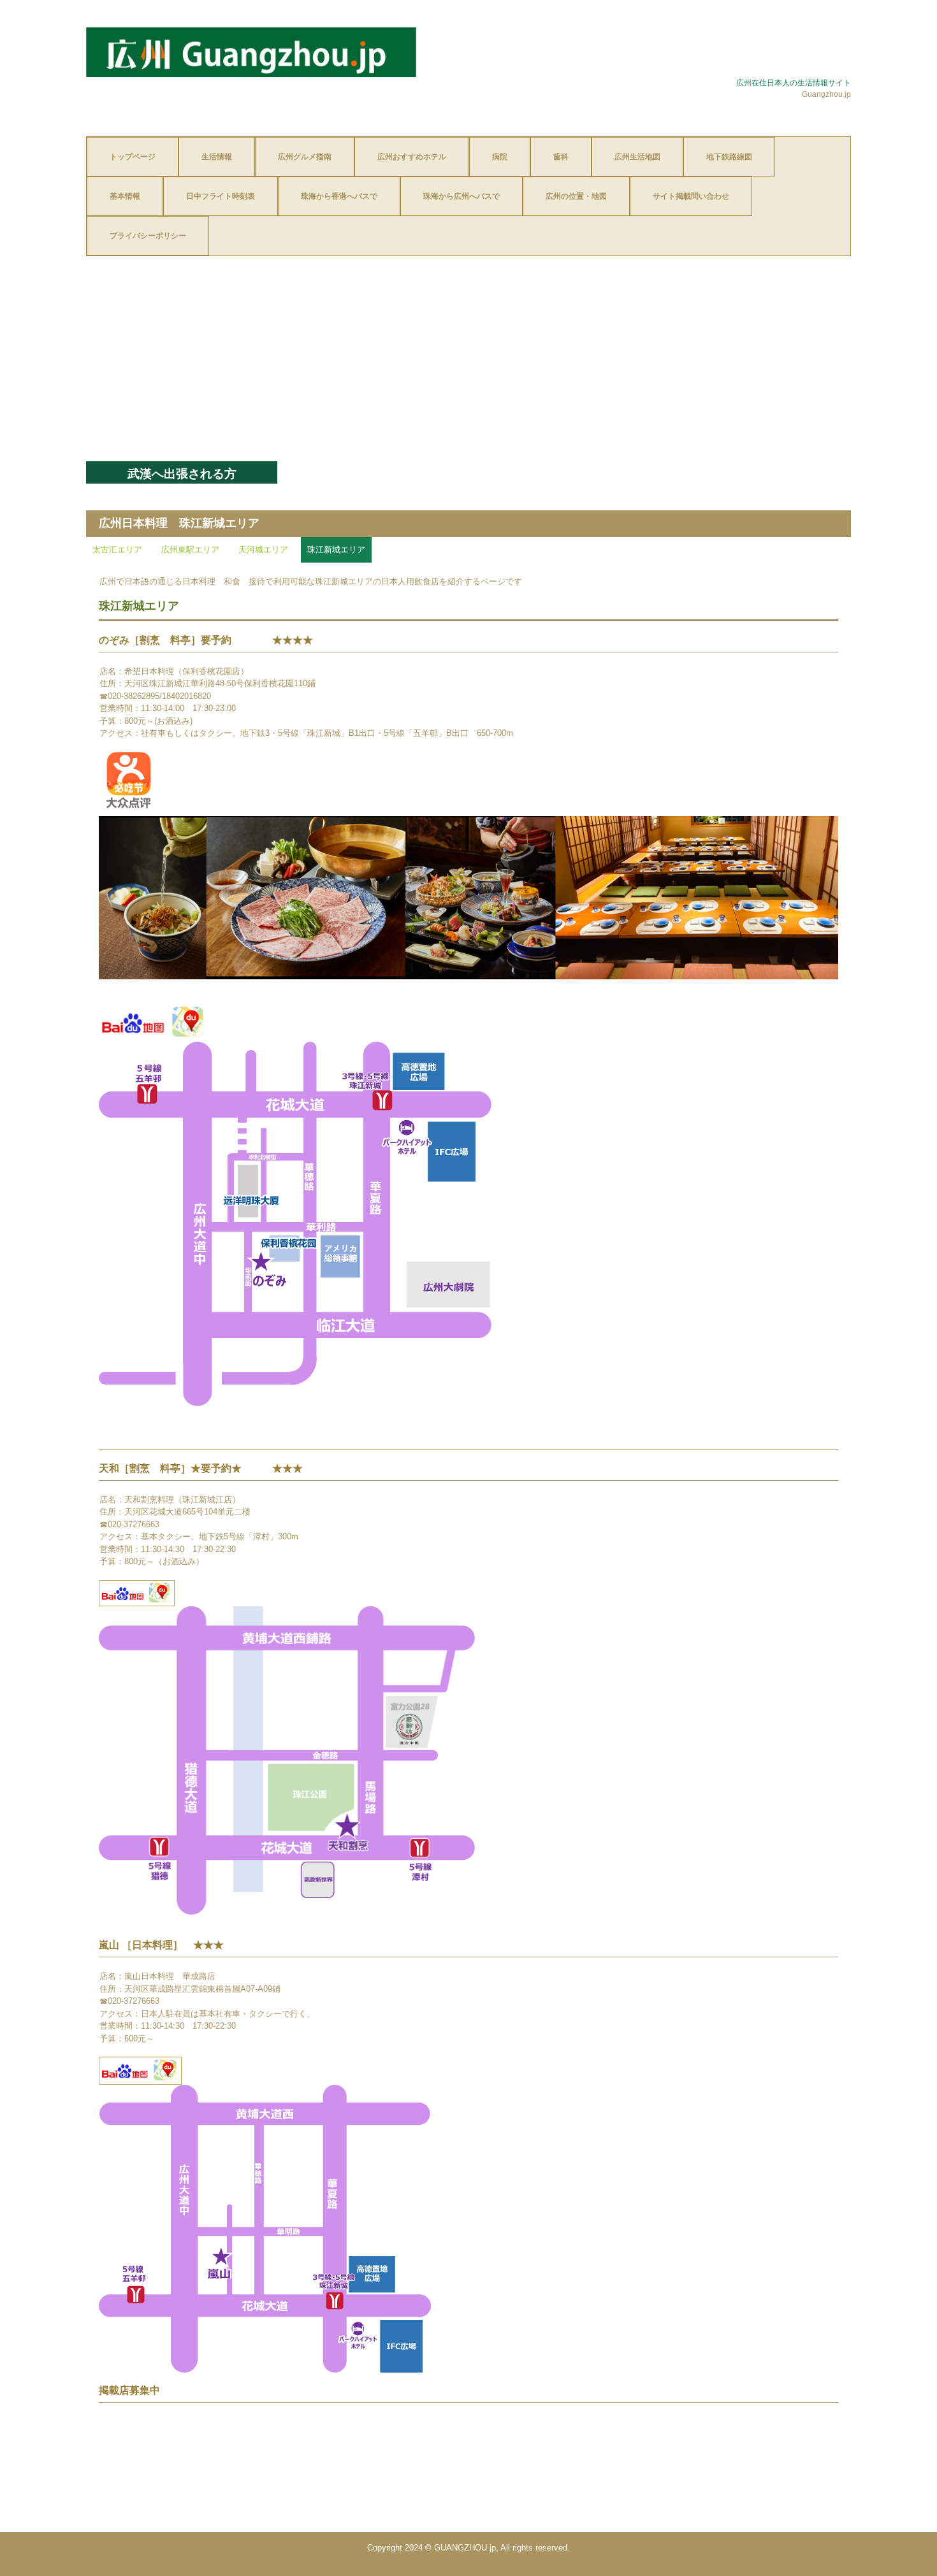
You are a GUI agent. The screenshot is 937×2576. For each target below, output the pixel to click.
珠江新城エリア (336, 550)
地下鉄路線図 (729, 157)
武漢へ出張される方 (182, 474)
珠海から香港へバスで (339, 196)
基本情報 (125, 196)
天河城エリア (263, 550)
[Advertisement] (468, 366)
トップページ (133, 157)
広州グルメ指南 (305, 157)
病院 (500, 157)
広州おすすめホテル (412, 157)
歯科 (561, 157)
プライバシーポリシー (148, 236)
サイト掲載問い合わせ (691, 196)
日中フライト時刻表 (221, 196)
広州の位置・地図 (576, 196)
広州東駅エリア (190, 550)
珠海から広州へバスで (461, 196)
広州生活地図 (637, 157)
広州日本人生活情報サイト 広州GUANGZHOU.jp (251, 52)
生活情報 (217, 157)
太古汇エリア (117, 550)
